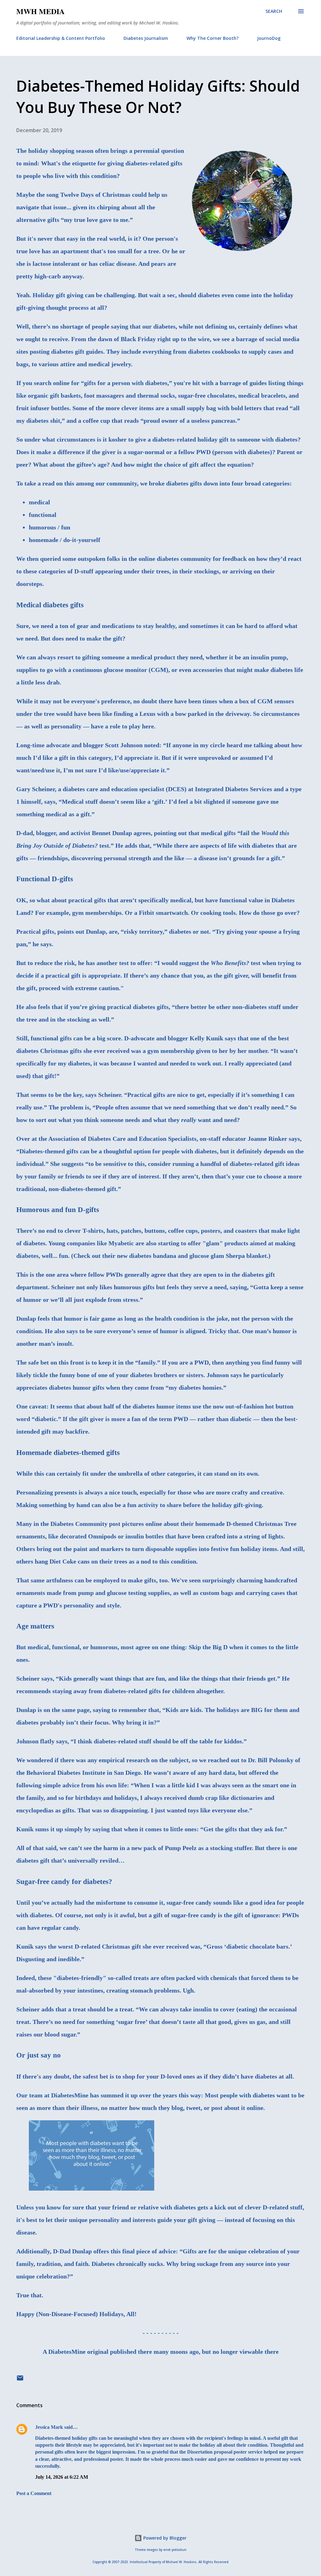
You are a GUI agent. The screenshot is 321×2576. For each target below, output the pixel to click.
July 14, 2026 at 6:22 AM (62, 2477)
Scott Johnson (124, 745)
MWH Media (40, 11)
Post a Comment (34, 2493)
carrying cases (266, 1593)
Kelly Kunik (206, 1038)
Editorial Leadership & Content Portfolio (61, 38)
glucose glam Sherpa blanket (228, 1256)
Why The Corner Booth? (213, 38)
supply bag (201, 408)
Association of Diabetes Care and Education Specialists (122, 1139)
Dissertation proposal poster (217, 2452)
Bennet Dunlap (112, 833)
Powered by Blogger (164, 2538)
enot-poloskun (175, 2550)
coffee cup (96, 421)
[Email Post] (20, 2380)
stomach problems (155, 1990)
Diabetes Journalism (146, 38)
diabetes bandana (153, 1256)
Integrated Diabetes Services (234, 789)
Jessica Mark (49, 2427)
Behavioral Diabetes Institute (66, 1773)
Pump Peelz (181, 1848)
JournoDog (269, 38)
